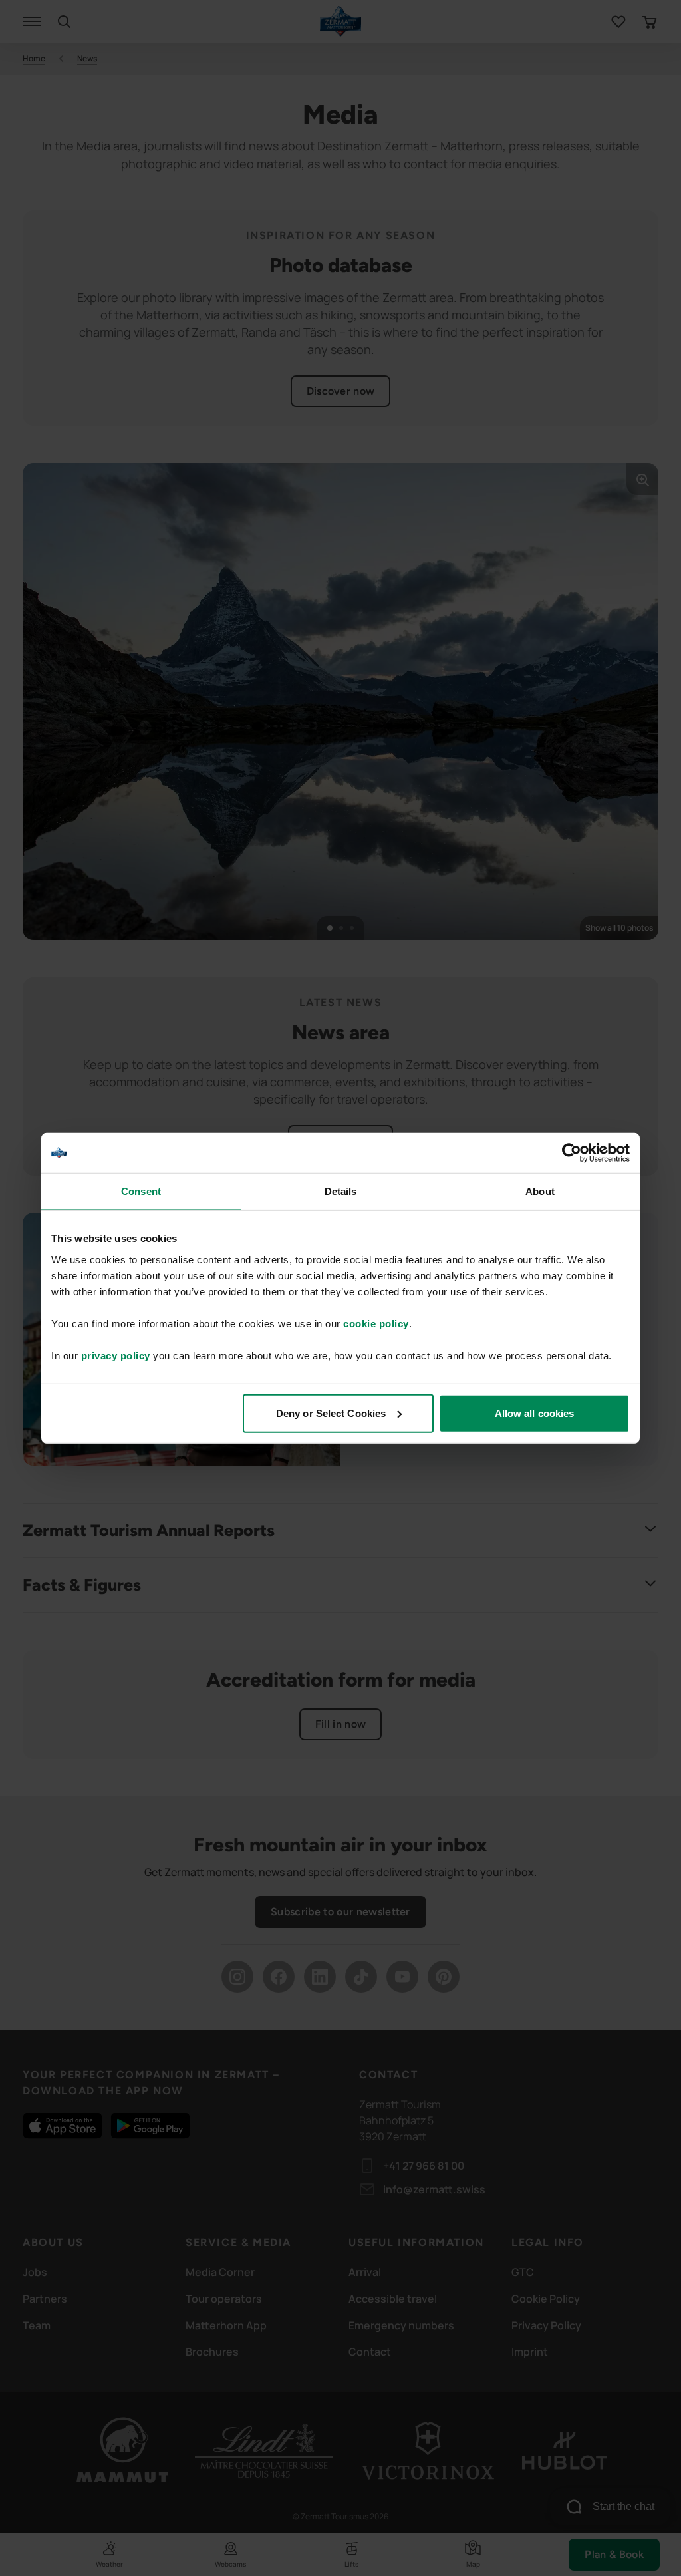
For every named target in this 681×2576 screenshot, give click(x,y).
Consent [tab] (141, 1191)
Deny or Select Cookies (331, 1413)
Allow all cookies (535, 1413)
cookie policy (376, 1323)
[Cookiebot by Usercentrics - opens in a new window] (572, 1153)
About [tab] (540, 1191)
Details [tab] (341, 1191)
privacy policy (116, 1355)
